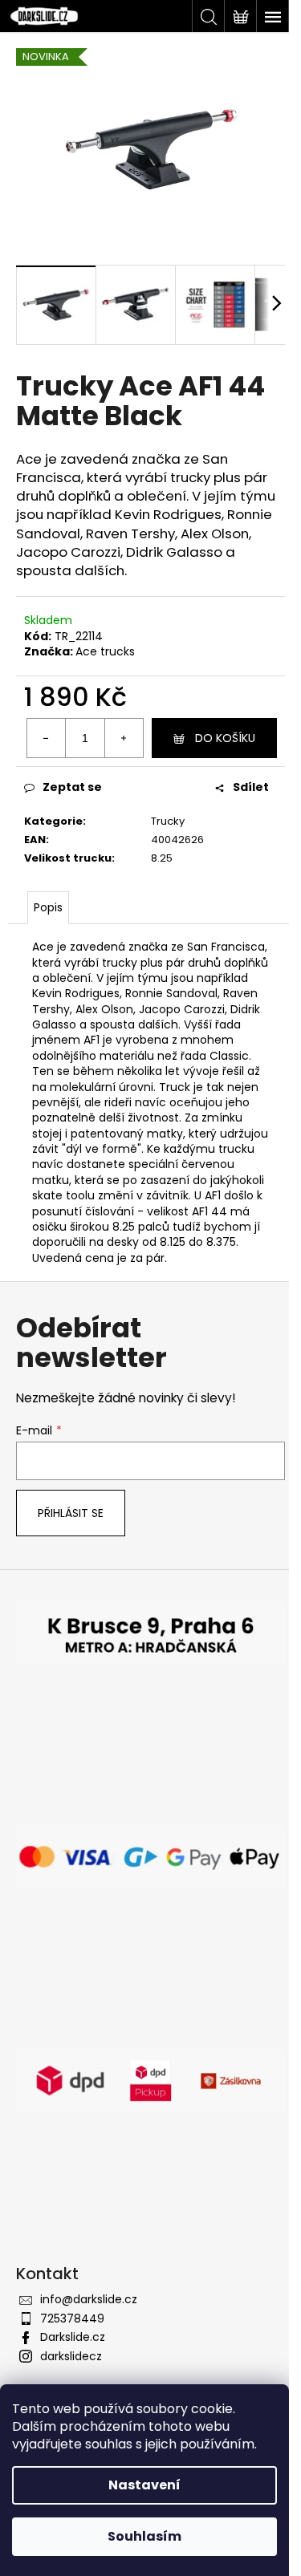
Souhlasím (144, 2536)
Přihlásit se (71, 1513)
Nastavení (144, 2485)
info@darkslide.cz (89, 2299)
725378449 (72, 2318)
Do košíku (225, 738)
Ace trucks (105, 651)
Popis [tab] (48, 907)
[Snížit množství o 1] (47, 738)
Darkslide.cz (73, 2337)
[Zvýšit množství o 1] (124, 738)
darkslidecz (71, 2356)
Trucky (168, 821)
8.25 (162, 858)
